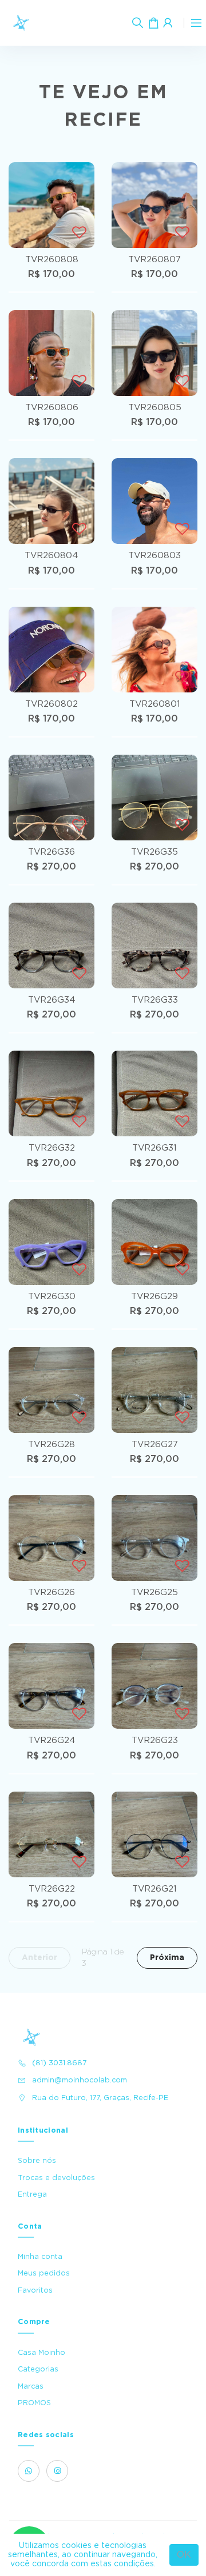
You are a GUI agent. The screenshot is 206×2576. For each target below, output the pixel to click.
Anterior (39, 1958)
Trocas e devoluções (56, 2178)
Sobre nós (37, 2161)
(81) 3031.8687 (59, 2063)
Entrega (32, 2194)
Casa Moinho (41, 2353)
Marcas (31, 2386)
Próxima (167, 1958)
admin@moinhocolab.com (80, 2080)
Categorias (38, 2369)
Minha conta (40, 2257)
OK (184, 2555)
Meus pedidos (44, 2273)
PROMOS (34, 2403)
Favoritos (35, 2290)
